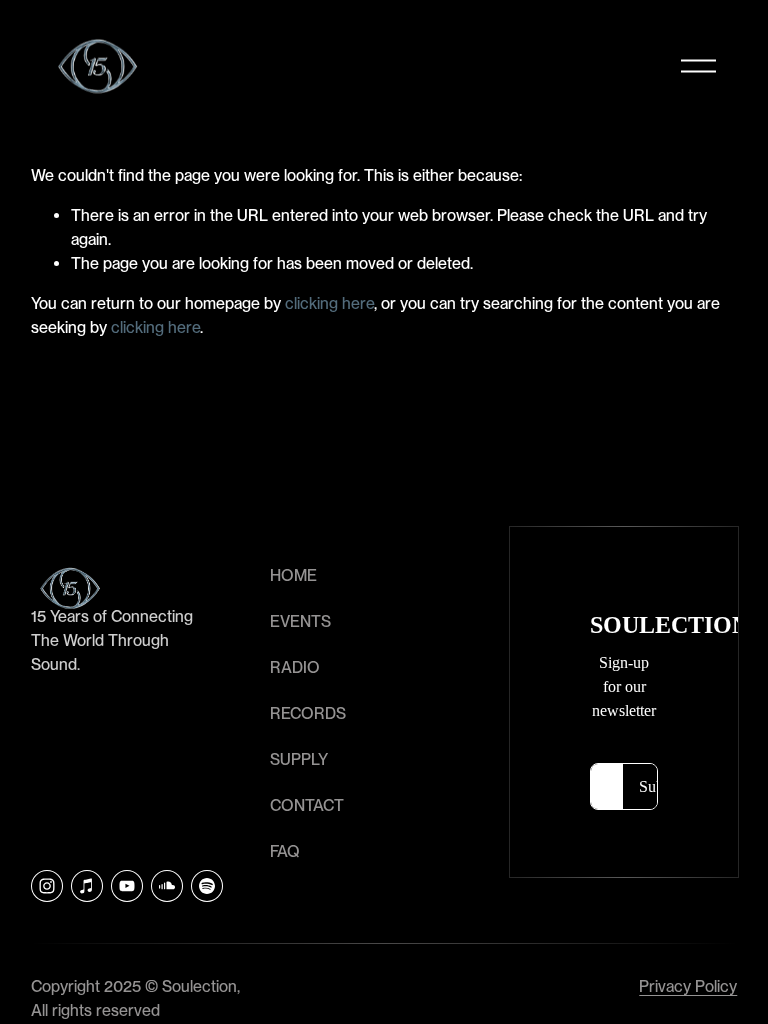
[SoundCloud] (167, 886)
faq (285, 851)
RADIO (295, 667)
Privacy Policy (688, 986)
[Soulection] (207, 886)
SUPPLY (299, 759)
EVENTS (300, 621)
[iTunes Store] (87, 886)
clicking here (329, 303)
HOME (293, 575)
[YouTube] (127, 886)
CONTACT (307, 805)
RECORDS (308, 713)
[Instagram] (47, 886)
